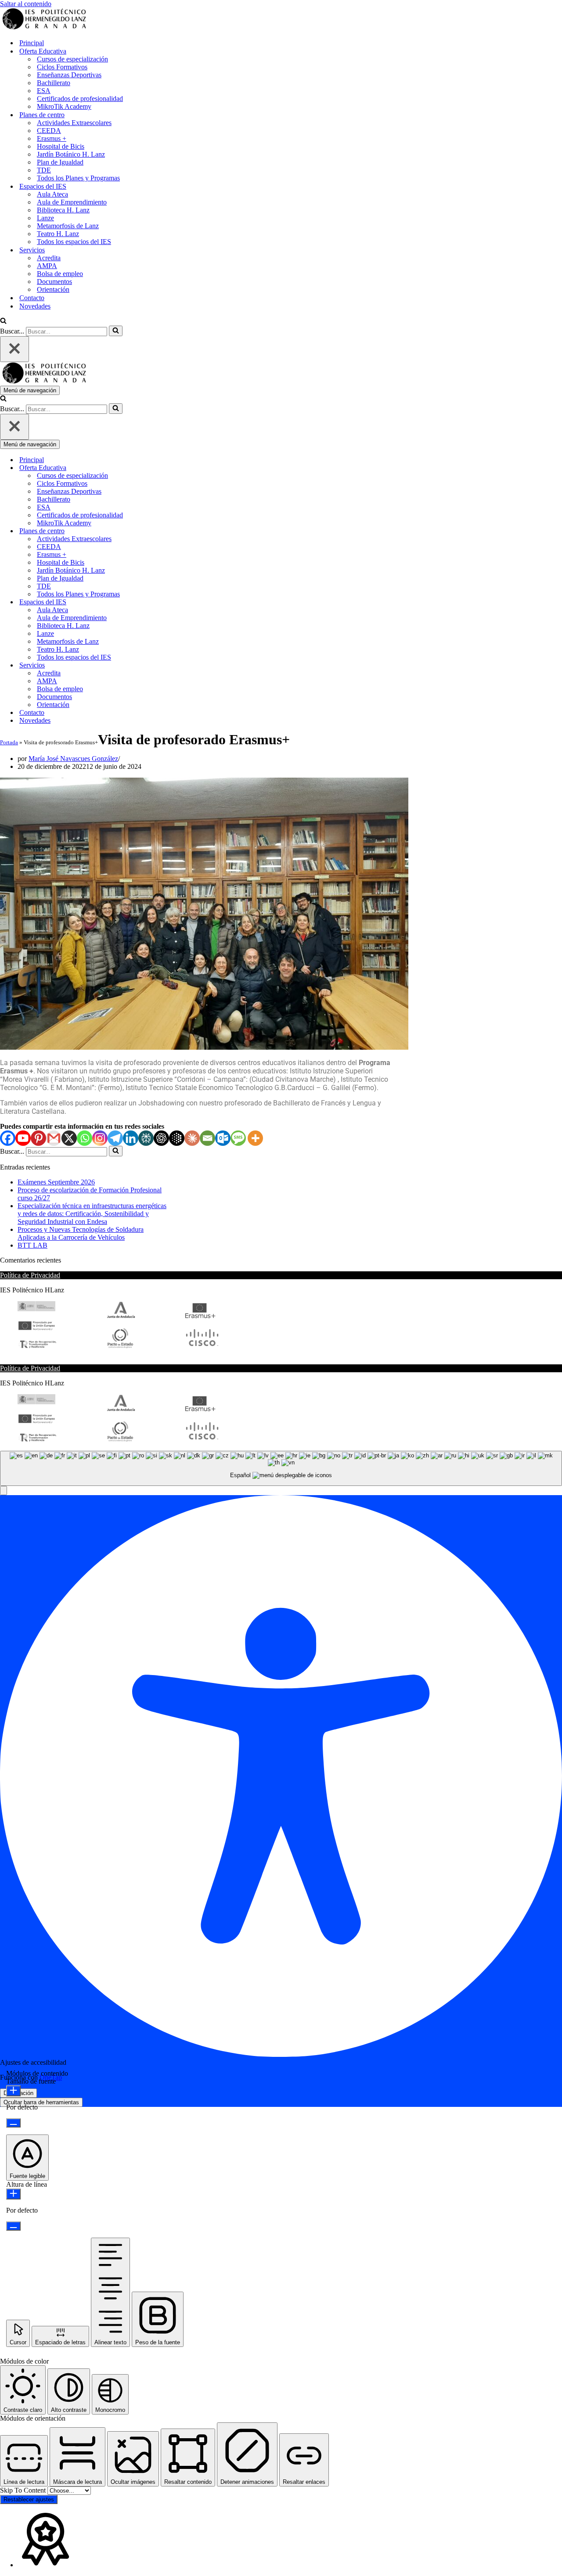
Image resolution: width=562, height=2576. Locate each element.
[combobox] (281, 1469)
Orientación (53, 289)
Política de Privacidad (30, 1275)
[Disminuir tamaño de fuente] (13, 2123)
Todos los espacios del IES (74, 242)
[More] (255, 1138)
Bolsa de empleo (60, 274)
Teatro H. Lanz (58, 234)
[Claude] (192, 1138)
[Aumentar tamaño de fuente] (13, 2091)
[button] (4, 1491)
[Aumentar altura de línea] (13, 2194)
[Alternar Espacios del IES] (154, 602)
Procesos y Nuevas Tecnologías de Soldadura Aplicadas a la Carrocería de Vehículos (81, 1233)
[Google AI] (177, 1138)
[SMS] (238, 1138)
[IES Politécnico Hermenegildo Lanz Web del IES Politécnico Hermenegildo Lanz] (44, 27)
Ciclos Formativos (62, 67)
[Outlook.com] (223, 1138)
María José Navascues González (73, 759)
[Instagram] (100, 1138)
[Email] (207, 1138)
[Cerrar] (14, 349)
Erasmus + (52, 138)
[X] (69, 1138)
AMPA (47, 266)
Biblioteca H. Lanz (63, 210)
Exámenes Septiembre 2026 (56, 1182)
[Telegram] (115, 1138)
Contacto (32, 298)
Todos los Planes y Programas (78, 178)
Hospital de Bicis (61, 146)
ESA (44, 91)
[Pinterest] (38, 1138)
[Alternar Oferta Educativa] (154, 468)
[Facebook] (8, 1138)
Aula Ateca (52, 194)
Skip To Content (24, 2490)
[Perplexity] (146, 1138)
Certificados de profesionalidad (80, 99)
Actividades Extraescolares (74, 123)
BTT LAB (32, 1245)
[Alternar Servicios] (154, 666)
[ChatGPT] (161, 1138)
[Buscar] (3, 321)
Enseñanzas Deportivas (69, 75)
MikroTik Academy (64, 106)
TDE (44, 170)
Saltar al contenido (26, 4)
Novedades (35, 306)
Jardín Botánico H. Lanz (71, 154)
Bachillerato (54, 83)
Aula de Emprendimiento (72, 202)
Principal (32, 43)
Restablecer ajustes (29, 2499)
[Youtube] (23, 1138)
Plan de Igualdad (60, 162)
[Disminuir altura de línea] (13, 2226)
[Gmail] (54, 1138)
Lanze (45, 218)
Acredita (49, 258)
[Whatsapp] (85, 1138)
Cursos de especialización (72, 59)
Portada (9, 742)
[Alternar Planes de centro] (154, 531)
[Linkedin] (131, 1138)
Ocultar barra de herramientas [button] (41, 2102)
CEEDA (49, 131)
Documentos (54, 282)
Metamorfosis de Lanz (68, 226)
